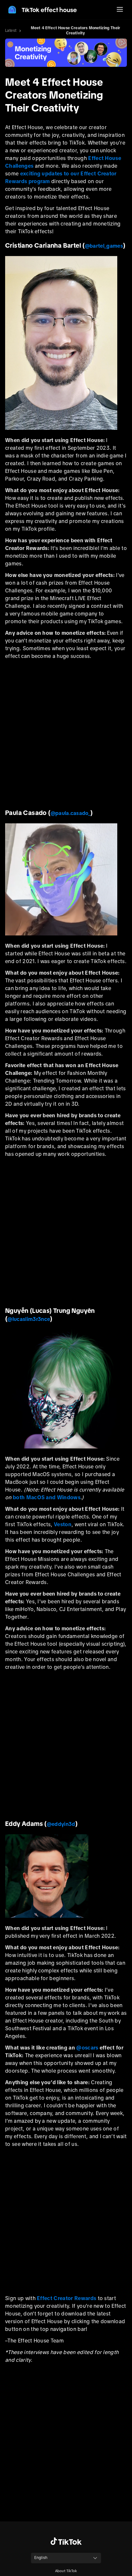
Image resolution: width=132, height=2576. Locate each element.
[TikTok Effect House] (42, 10)
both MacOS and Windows (47, 1497)
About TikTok (66, 2571)
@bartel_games (104, 246)
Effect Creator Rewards (66, 2298)
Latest (11, 31)
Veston (63, 1524)
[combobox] (66, 2558)
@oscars (87, 2048)
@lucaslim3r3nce (29, 1319)
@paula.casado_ (70, 813)
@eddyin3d (61, 1824)
